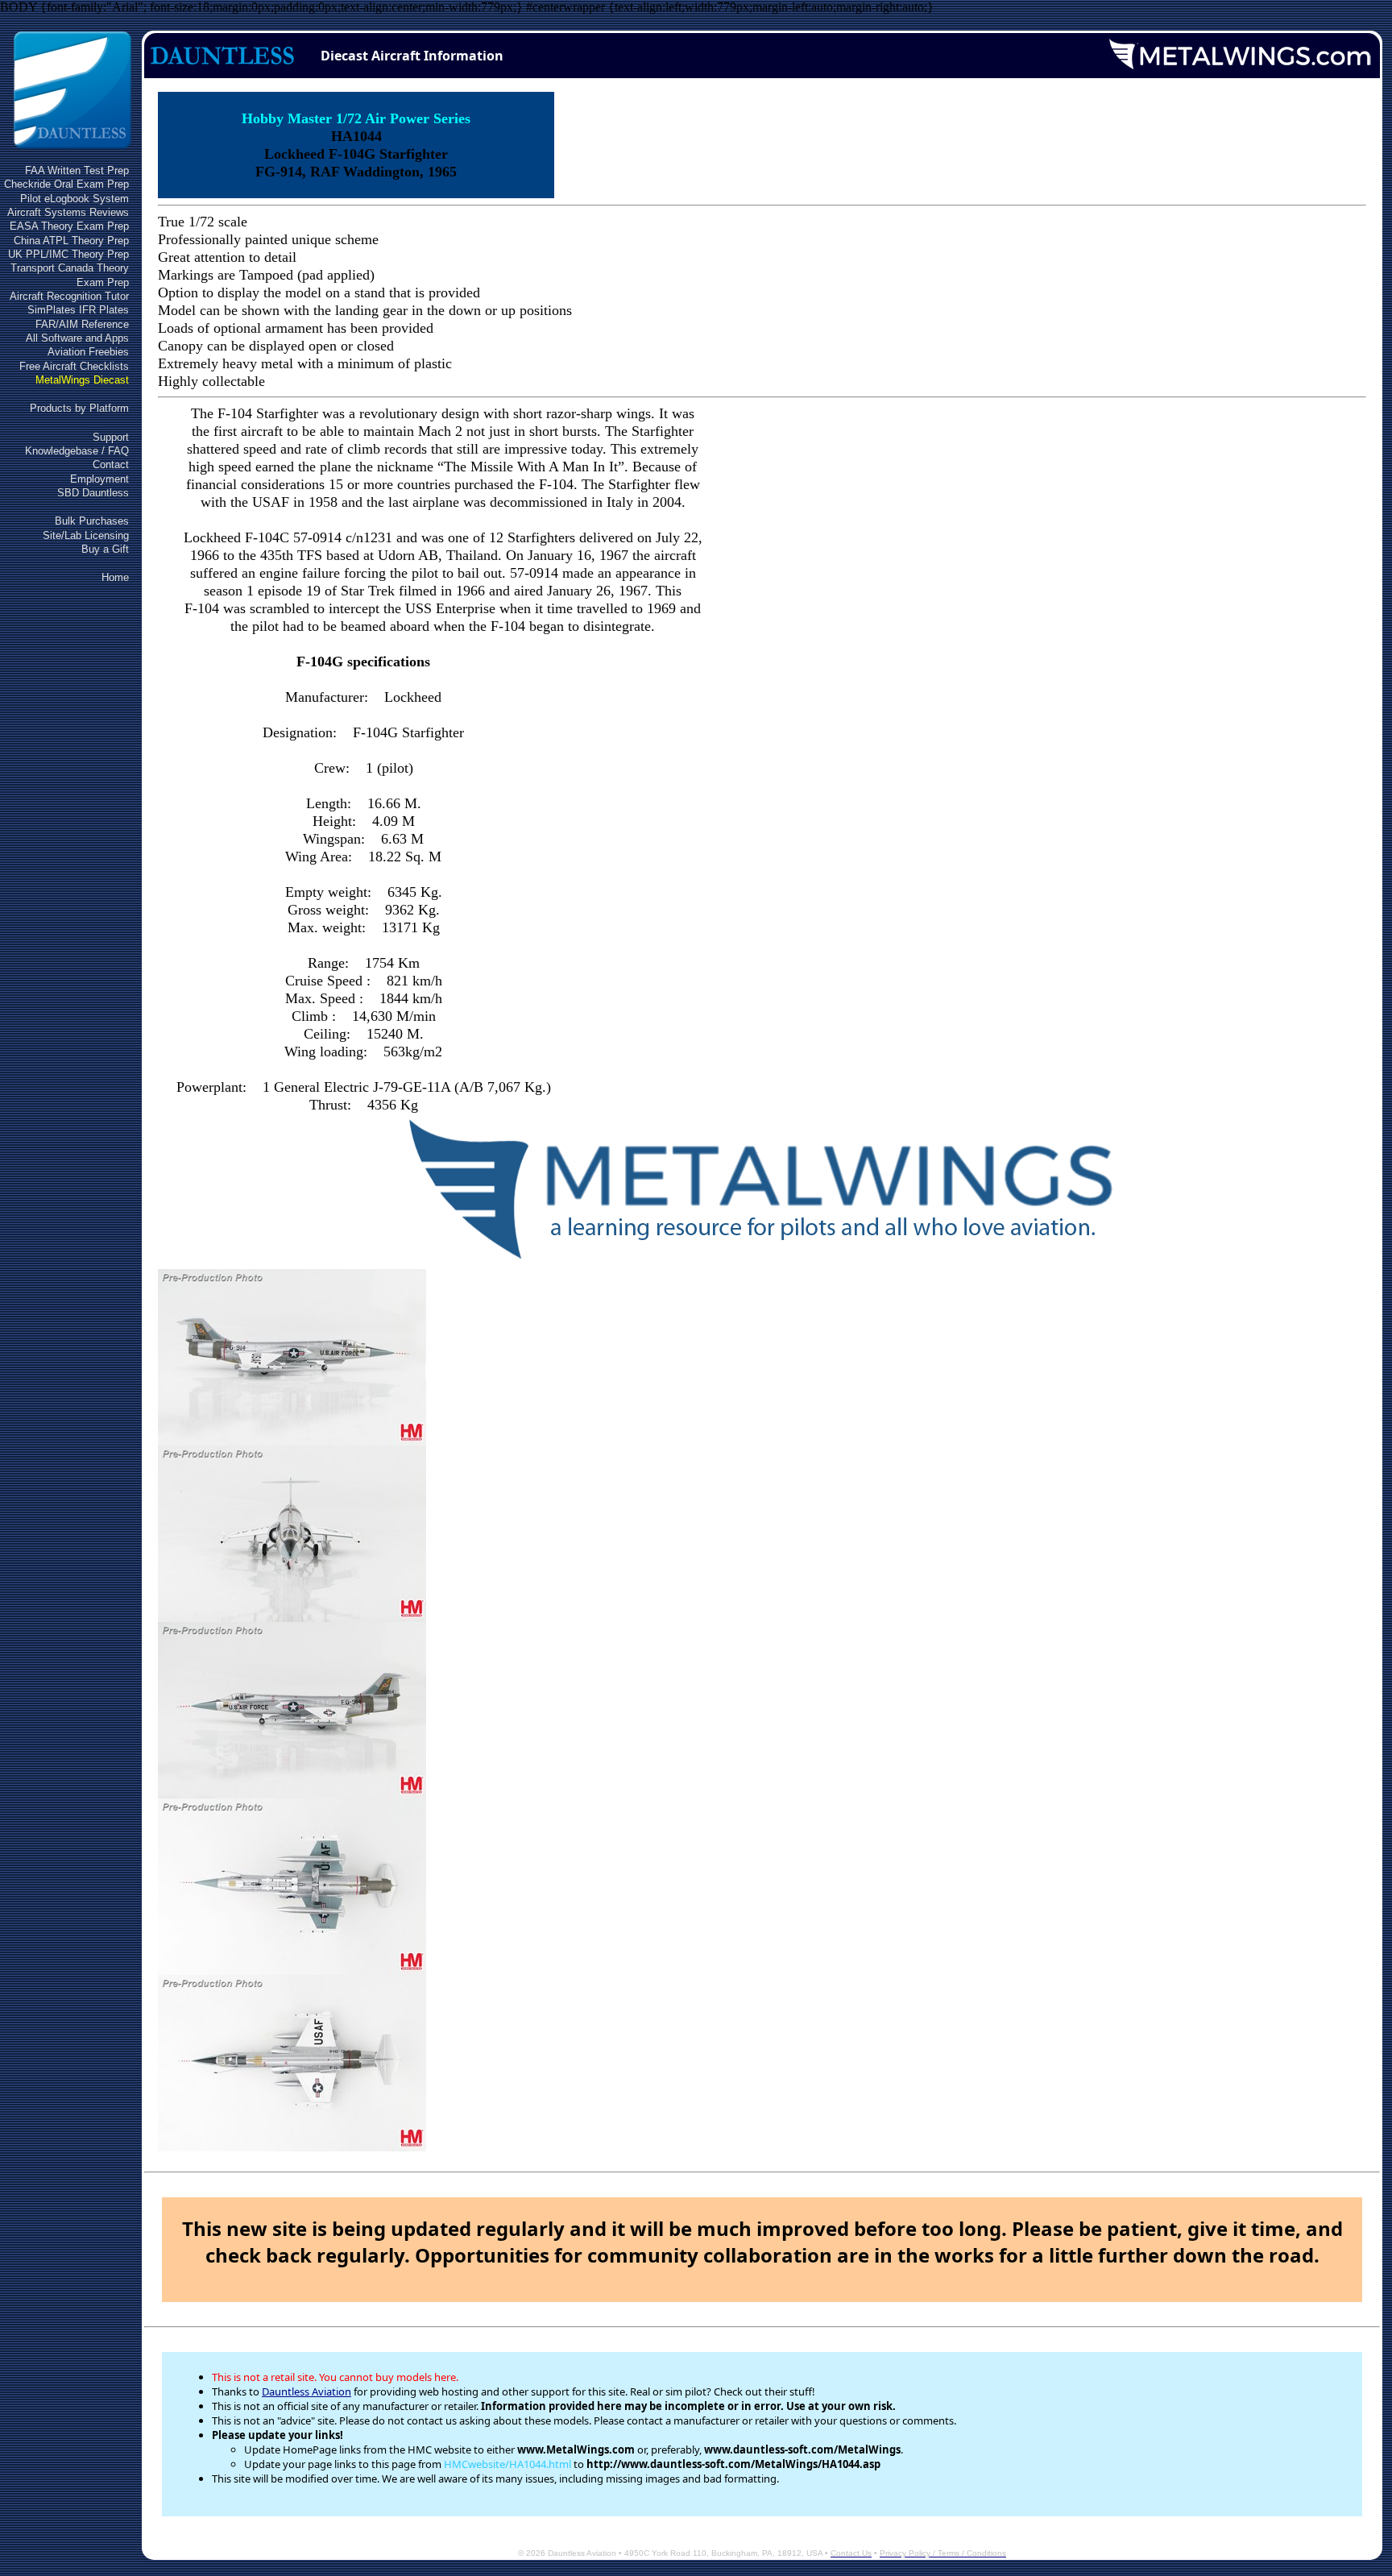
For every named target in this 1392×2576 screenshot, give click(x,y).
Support (111, 437)
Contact (111, 465)
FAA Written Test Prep (77, 170)
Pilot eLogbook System (75, 199)
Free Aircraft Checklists (74, 366)
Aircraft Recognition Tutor (69, 296)
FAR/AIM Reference (82, 324)
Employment (99, 479)
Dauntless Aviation (307, 2391)
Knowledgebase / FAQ (77, 451)
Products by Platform (79, 408)
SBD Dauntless (93, 493)
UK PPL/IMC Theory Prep (68, 254)
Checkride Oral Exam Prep (66, 184)
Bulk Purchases (92, 521)
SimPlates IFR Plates (78, 310)
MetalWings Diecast (82, 380)
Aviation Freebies (88, 352)
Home (115, 577)
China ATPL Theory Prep (71, 241)
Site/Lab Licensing (86, 535)
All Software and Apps (77, 338)
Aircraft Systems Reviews (68, 212)
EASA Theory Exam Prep (69, 226)
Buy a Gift (105, 549)
